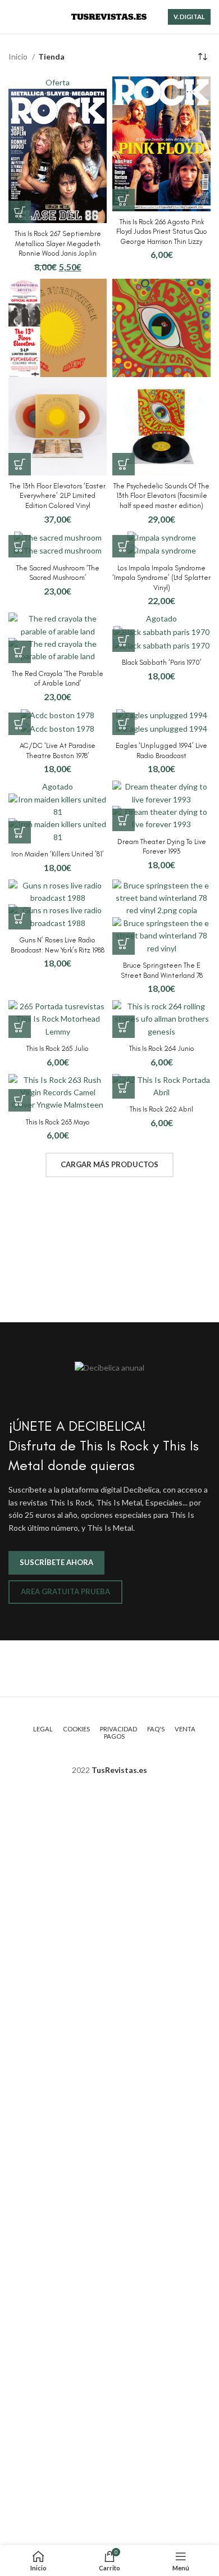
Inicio (19, 56)
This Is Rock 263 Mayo (58, 1122)
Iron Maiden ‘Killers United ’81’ (58, 854)
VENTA (185, 1729)
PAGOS (114, 1736)
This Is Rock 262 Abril (161, 1109)
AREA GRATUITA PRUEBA (65, 1591)
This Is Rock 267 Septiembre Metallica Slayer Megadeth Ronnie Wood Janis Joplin (58, 243)
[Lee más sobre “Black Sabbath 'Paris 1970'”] (124, 641)
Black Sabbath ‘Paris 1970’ (162, 662)
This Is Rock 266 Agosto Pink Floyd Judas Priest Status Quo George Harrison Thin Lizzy (162, 232)
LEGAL (43, 1729)
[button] (20, 212)
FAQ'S (156, 1729)
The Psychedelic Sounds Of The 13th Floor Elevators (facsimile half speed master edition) (161, 496)
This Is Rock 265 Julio (58, 1048)
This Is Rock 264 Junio (162, 1048)
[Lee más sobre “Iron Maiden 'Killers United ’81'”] (20, 832)
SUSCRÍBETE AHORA (56, 1562)
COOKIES (76, 1729)
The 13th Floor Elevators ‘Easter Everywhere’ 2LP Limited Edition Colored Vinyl (58, 496)
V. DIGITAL (189, 17)
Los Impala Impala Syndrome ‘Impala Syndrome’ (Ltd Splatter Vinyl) (161, 578)
